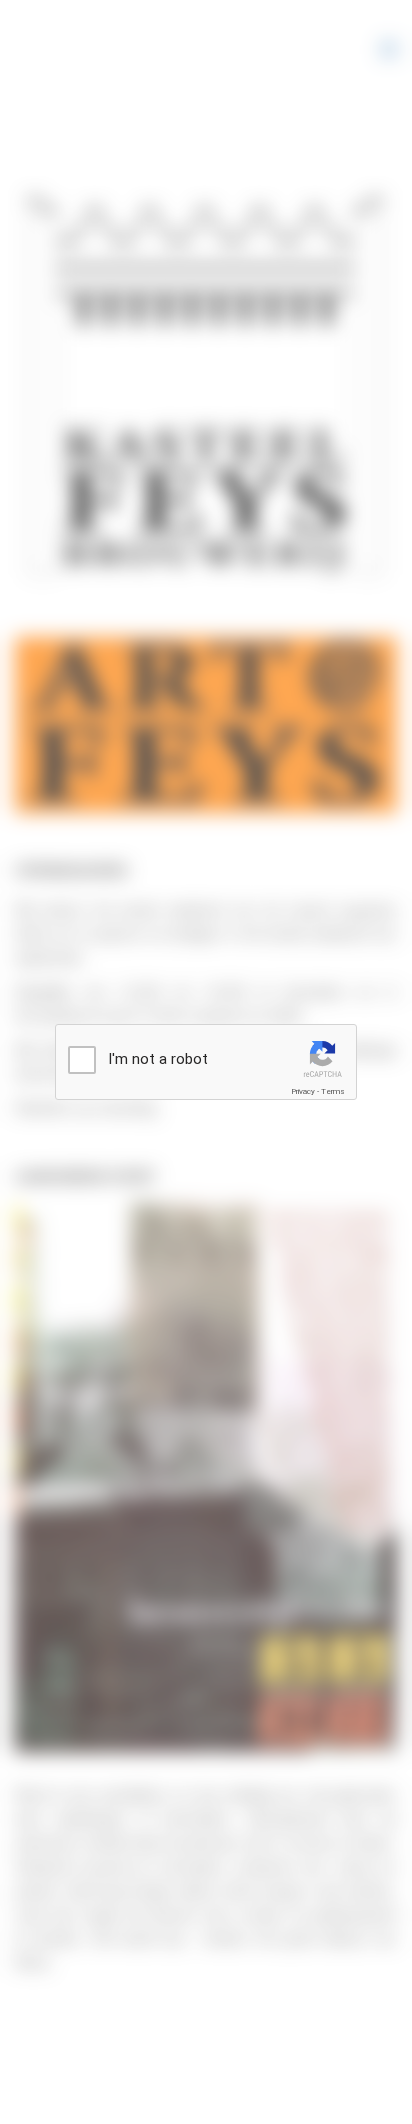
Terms (333, 1091)
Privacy (303, 1091)
